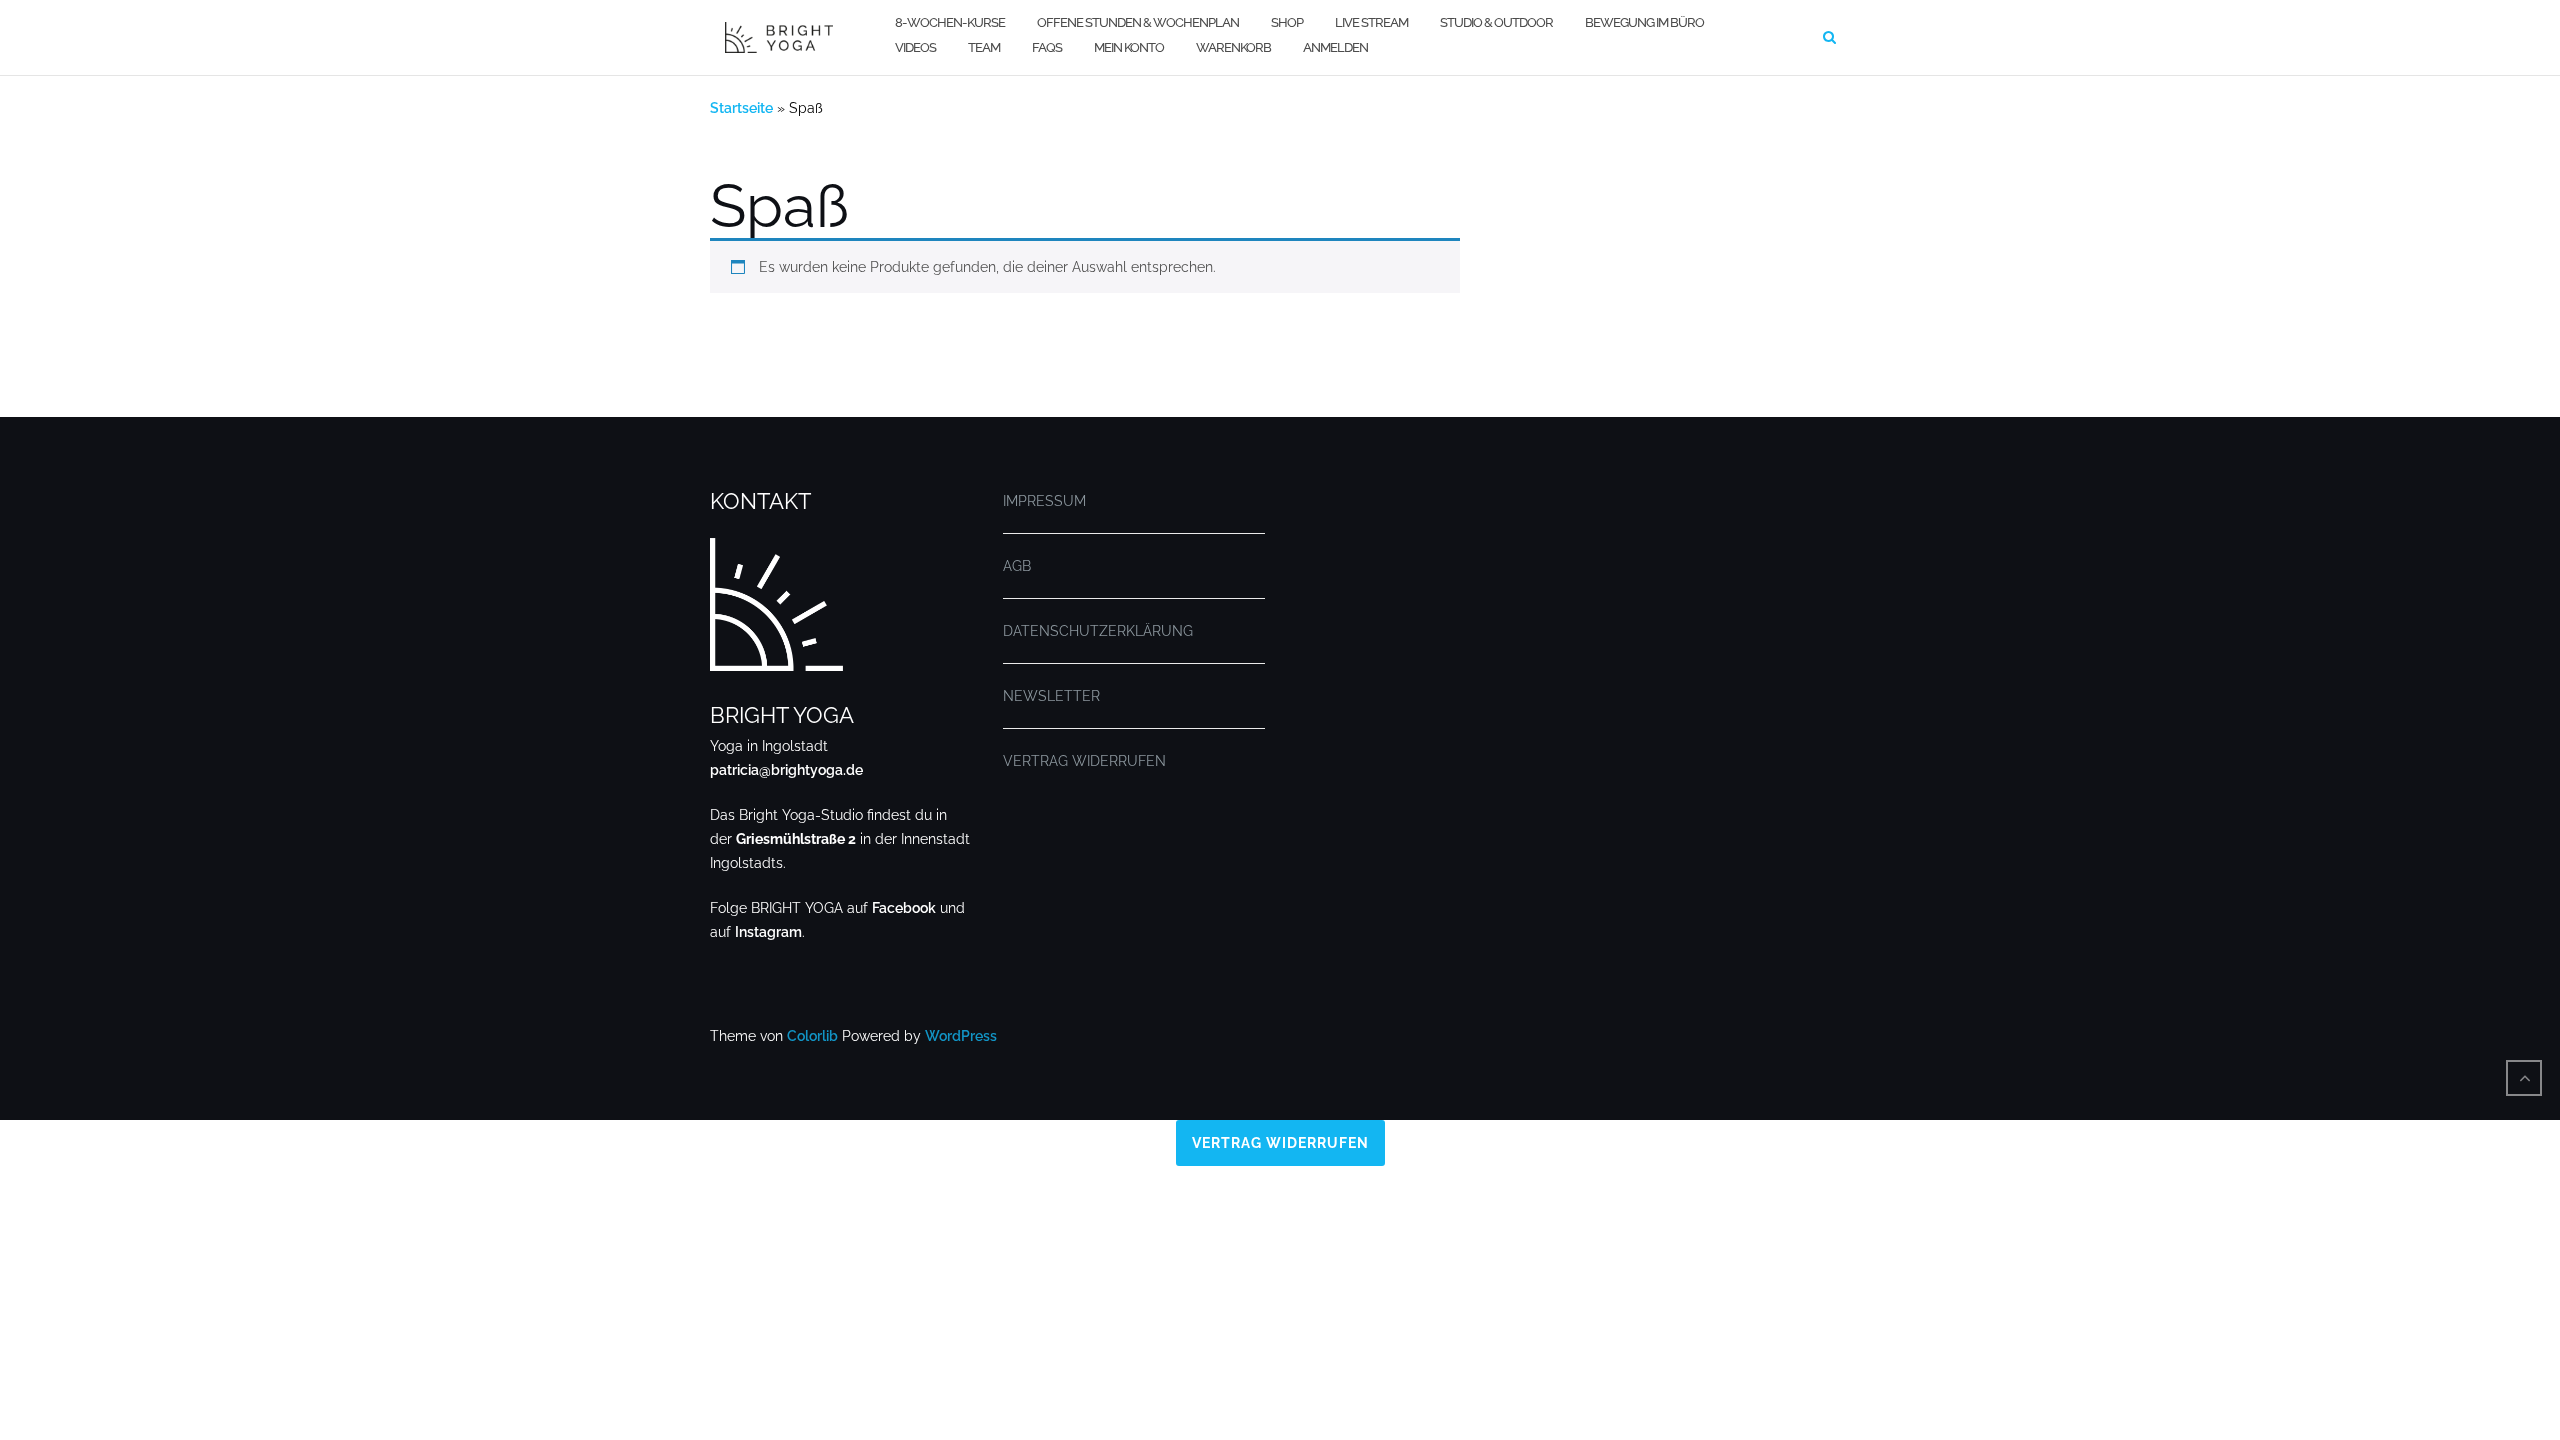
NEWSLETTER (1051, 696)
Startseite (741, 108)
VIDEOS (915, 47)
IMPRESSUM (1044, 501)
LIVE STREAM (1371, 22)
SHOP (1287, 22)
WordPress (961, 1036)
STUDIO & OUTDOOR (1496, 22)
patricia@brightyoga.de (786, 770)
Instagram (768, 932)
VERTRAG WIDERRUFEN (1084, 761)
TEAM (984, 47)
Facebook (904, 908)
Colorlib (812, 1036)
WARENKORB (1233, 47)
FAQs (1047, 47)
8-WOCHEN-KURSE (950, 22)
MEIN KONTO (1129, 47)
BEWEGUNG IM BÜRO (1644, 22)
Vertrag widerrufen (1280, 1143)
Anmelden (1335, 47)
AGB (1017, 566)
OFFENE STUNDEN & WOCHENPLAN (1138, 22)
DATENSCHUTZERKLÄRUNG (1098, 631)
